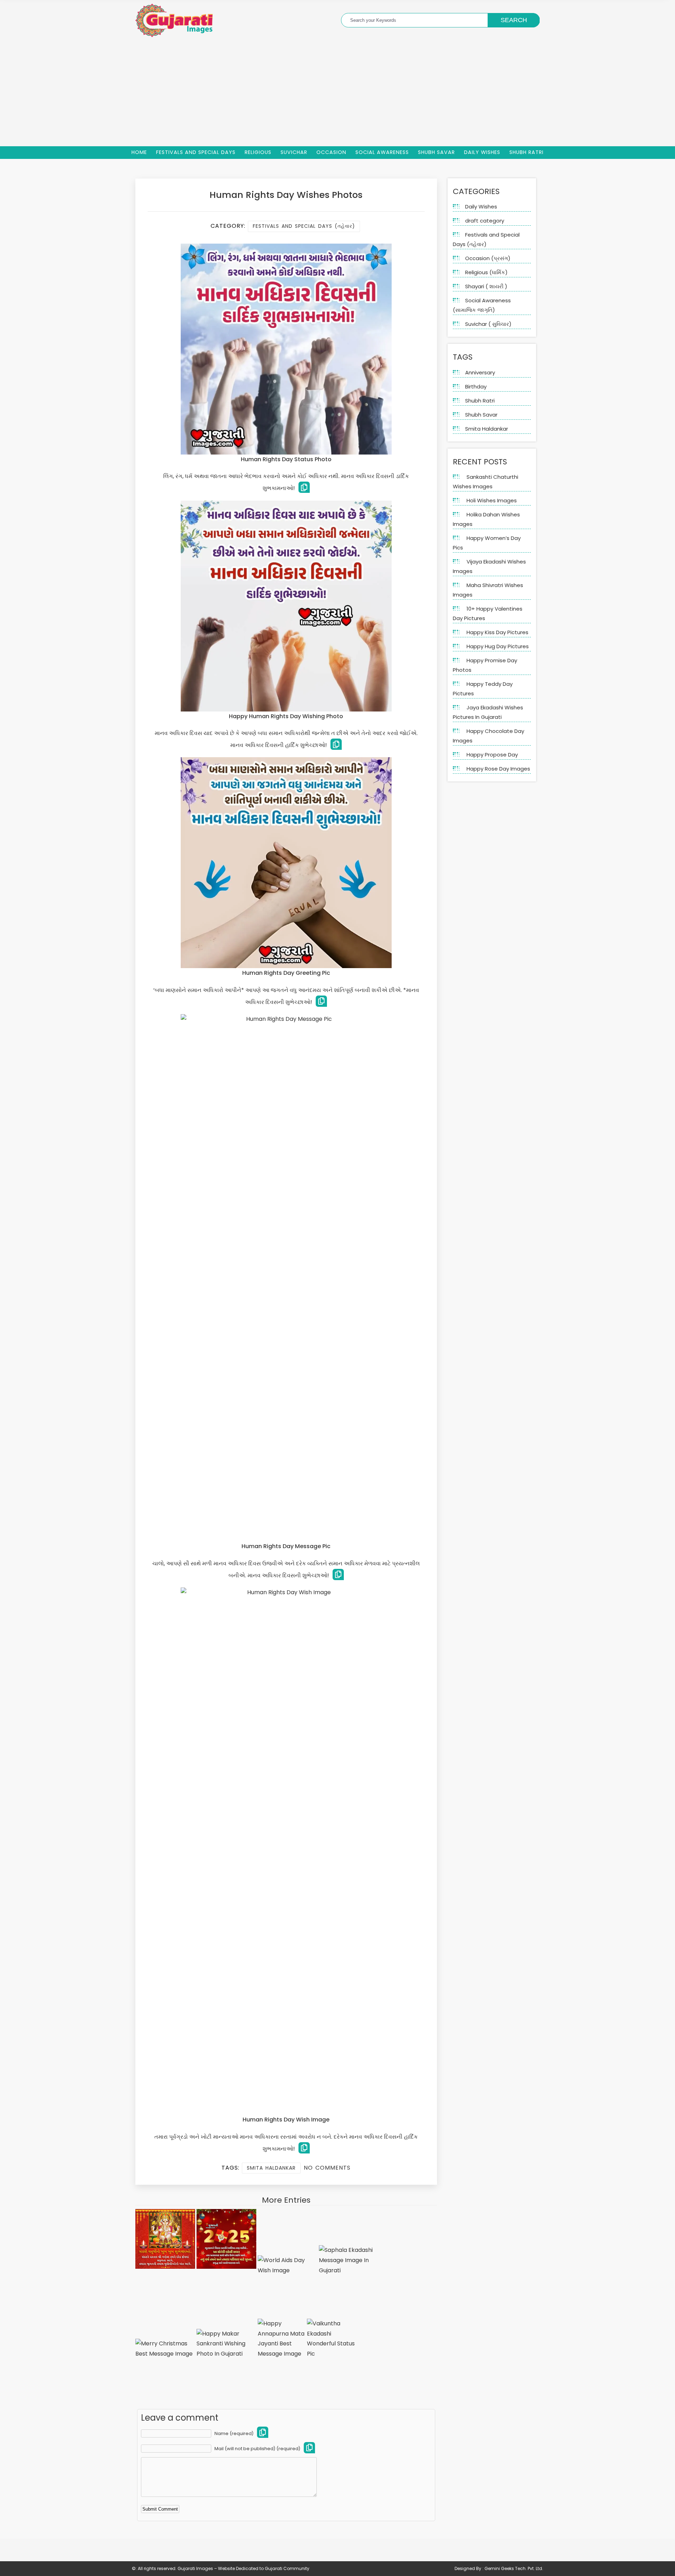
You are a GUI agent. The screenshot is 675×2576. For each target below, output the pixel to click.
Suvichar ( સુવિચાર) (488, 324)
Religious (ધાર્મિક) (486, 272)
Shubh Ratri (526, 152)
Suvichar (294, 152)
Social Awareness (382, 152)
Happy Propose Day (492, 755)
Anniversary (480, 372)
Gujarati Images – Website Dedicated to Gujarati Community (243, 2568)
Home (139, 152)
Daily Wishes (482, 152)
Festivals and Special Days (196, 152)
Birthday (476, 387)
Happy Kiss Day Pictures (497, 632)
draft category (485, 221)
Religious (258, 152)
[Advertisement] (337, 94)
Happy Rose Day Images (498, 769)
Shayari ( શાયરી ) (486, 286)
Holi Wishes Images (492, 500)
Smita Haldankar (271, 2168)
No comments (327, 2168)
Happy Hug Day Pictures (498, 646)
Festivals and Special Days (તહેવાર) (304, 226)
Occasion (331, 152)
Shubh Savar (436, 152)
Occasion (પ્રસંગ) (488, 258)
